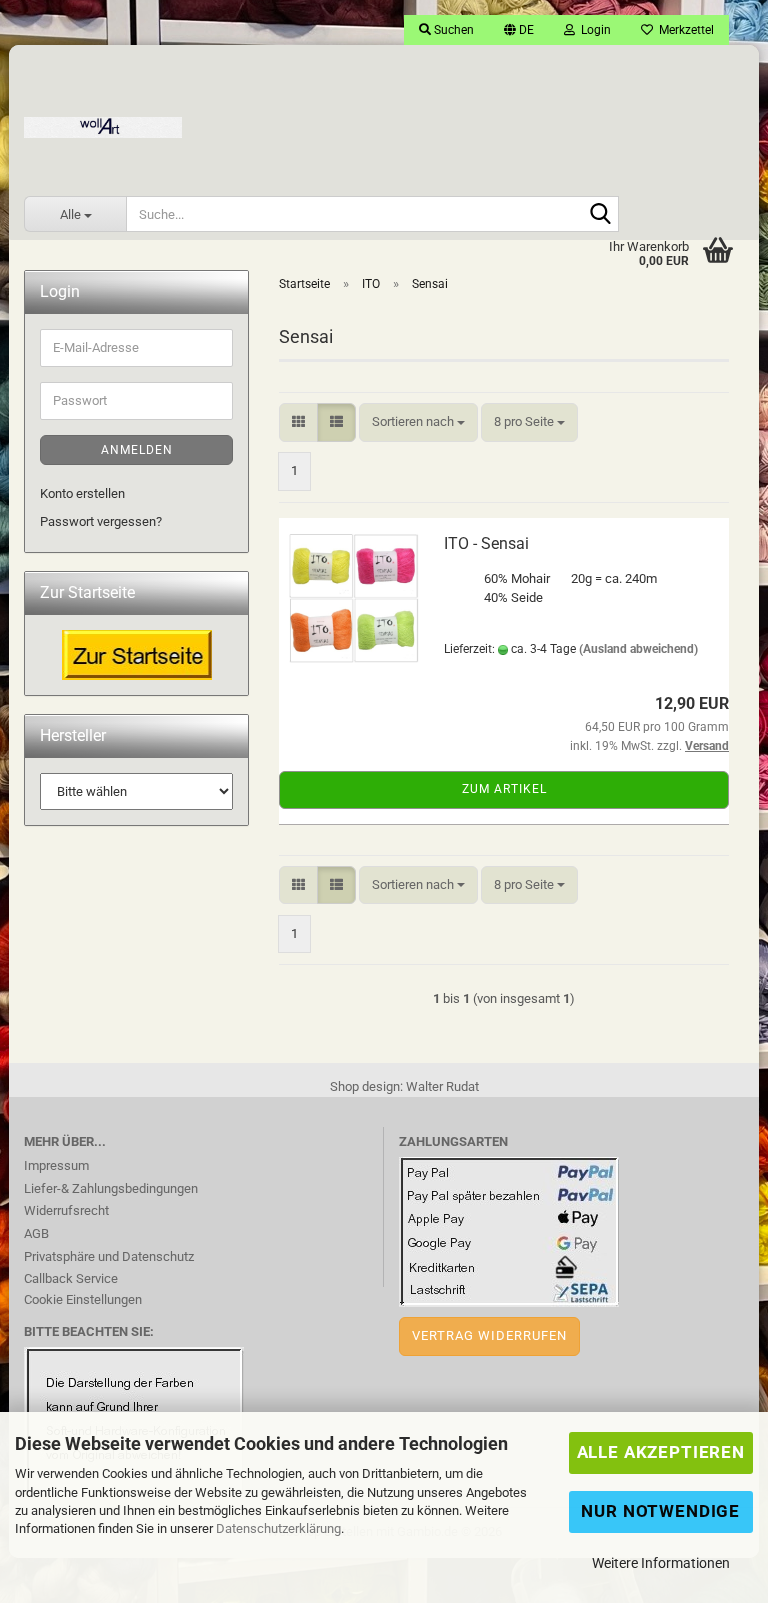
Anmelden (137, 450)
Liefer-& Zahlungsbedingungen (111, 1188)
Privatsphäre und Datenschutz (109, 1256)
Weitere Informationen (661, 1563)
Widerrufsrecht (66, 1210)
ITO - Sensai (486, 543)
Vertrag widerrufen (489, 1335)
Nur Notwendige (660, 1511)
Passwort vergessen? (101, 521)
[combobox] (418, 422)
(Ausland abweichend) (638, 649)
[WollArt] (103, 120)
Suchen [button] (452, 30)
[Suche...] (600, 215)
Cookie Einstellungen (83, 1299)
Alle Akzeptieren (661, 1452)
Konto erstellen (82, 493)
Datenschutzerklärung (278, 1528)
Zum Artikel (504, 789)
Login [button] (593, 30)
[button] (519, 30)
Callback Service (71, 1278)
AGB (36, 1233)
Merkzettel (683, 30)
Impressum (56, 1165)
